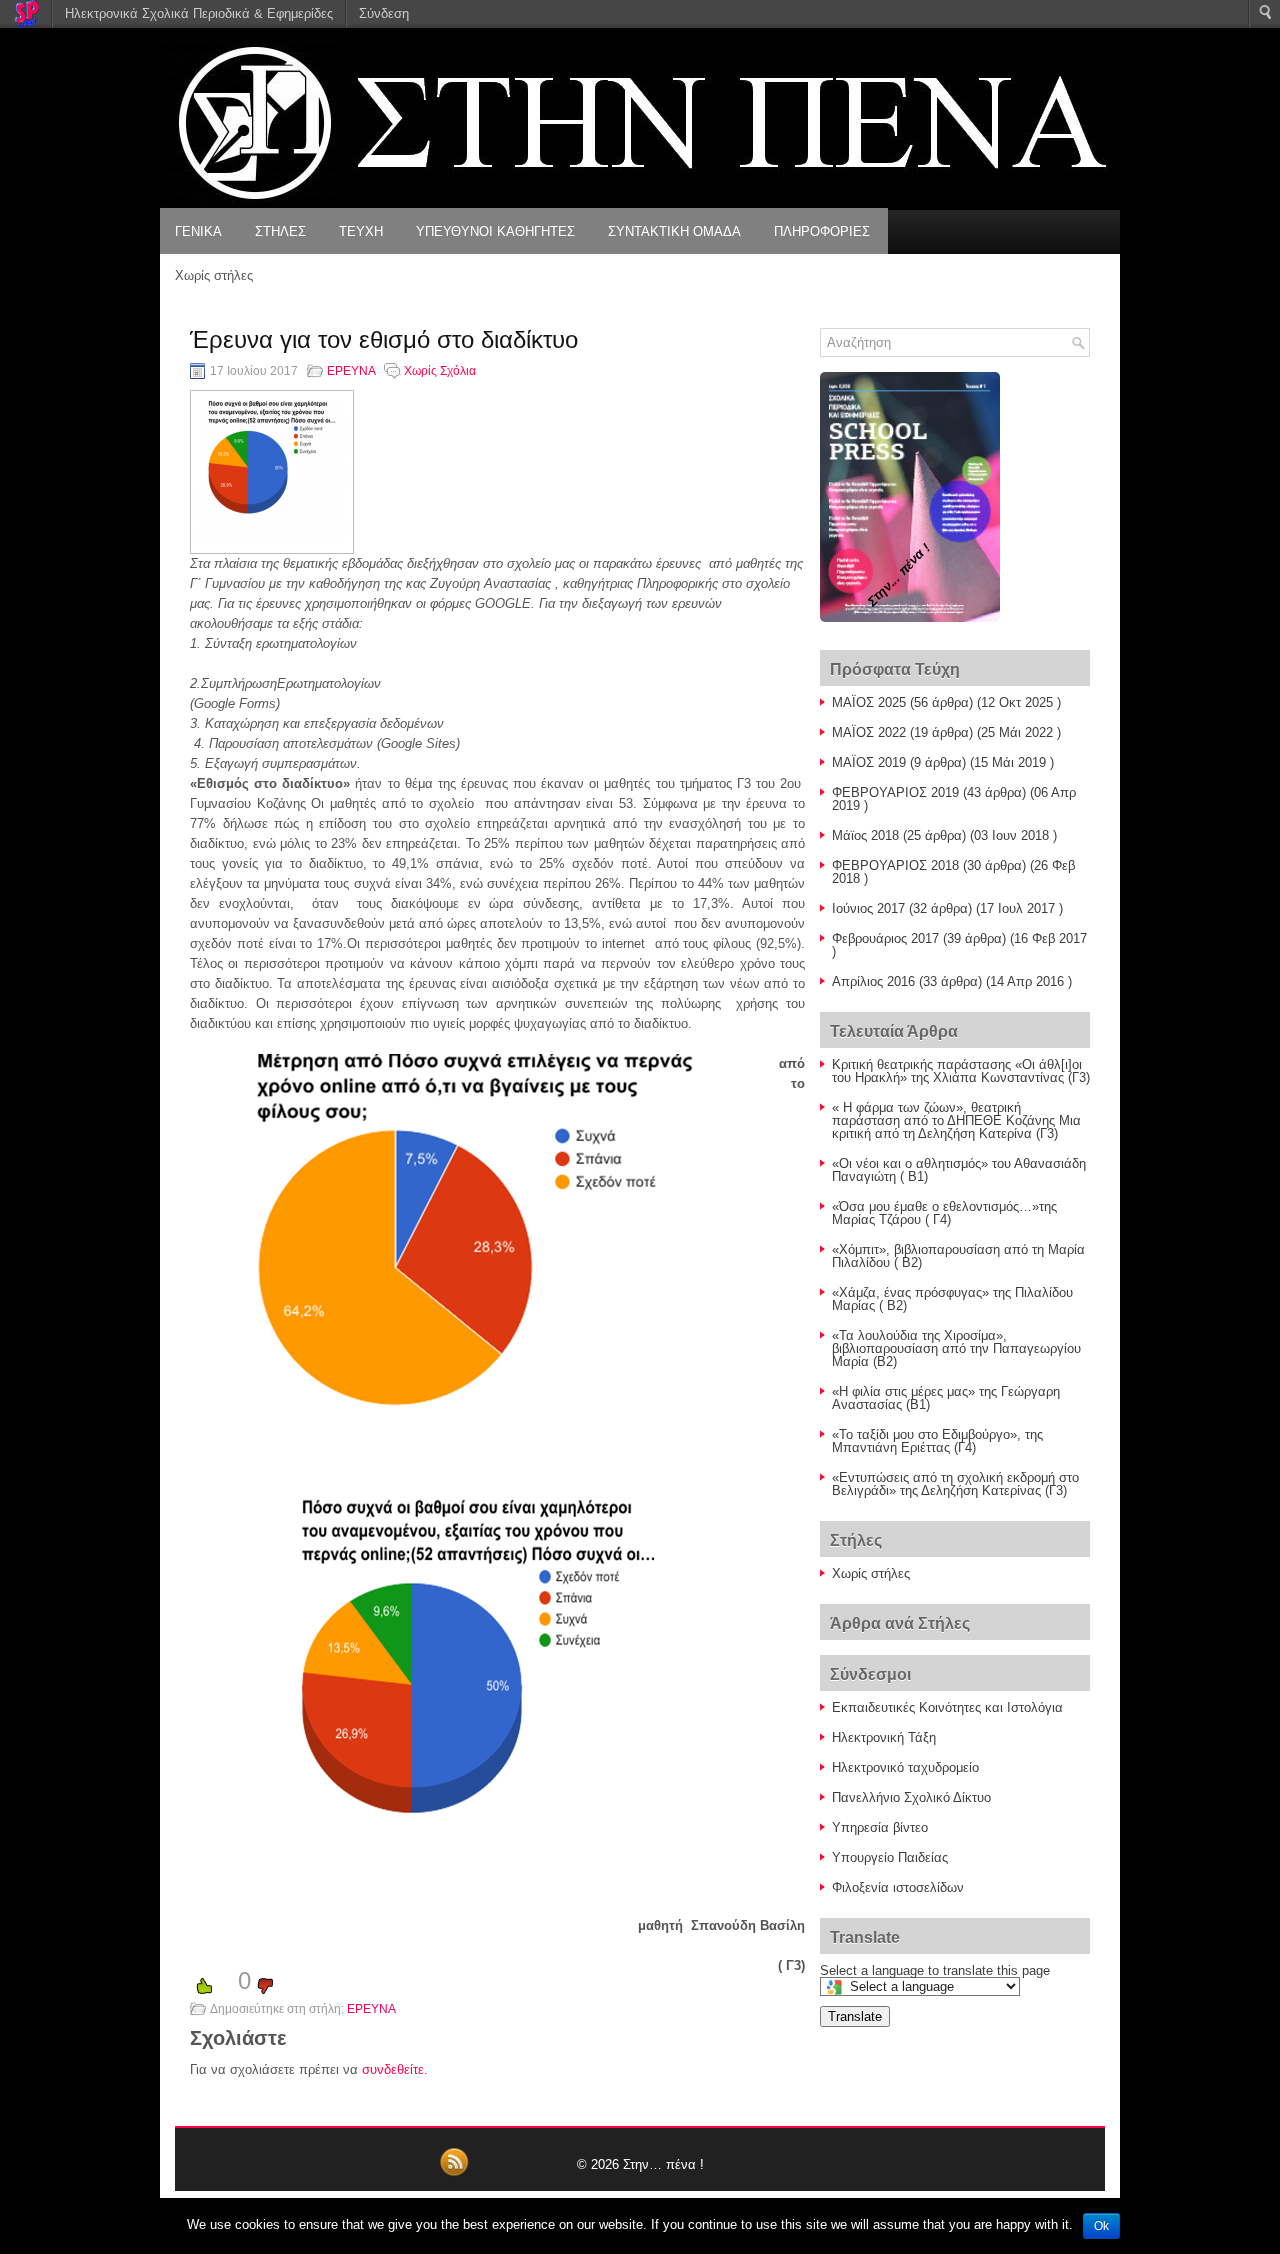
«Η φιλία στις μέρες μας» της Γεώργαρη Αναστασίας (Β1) (946, 1398)
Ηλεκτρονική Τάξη (884, 1737)
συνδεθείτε (393, 2069)
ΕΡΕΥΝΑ (351, 371)
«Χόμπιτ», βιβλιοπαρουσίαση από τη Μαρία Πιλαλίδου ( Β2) (958, 1256)
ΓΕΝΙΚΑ (198, 231)
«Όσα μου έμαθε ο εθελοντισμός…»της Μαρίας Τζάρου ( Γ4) (944, 1213)
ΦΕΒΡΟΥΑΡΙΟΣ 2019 (895, 792)
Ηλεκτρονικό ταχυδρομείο (905, 1767)
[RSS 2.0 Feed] (454, 2173)
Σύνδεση (384, 13)
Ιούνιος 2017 (868, 908)
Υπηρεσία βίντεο (880, 1827)
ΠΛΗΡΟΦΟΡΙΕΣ (822, 231)
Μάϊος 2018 (865, 835)
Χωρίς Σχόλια (440, 371)
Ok (1101, 2226)
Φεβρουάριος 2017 (885, 938)
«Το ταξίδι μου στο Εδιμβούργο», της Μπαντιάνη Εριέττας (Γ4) (937, 1441)
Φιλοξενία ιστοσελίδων (898, 1887)
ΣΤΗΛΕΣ (280, 231)
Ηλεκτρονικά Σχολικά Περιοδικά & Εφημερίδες (199, 13)
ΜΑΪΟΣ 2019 (869, 762)
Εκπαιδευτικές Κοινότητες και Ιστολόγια (947, 1707)
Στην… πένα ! (663, 2164)
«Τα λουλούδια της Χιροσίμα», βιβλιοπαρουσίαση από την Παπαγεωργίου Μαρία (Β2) (956, 1348)
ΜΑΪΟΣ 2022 (869, 732)
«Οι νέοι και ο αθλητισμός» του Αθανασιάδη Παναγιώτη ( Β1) (959, 1170)
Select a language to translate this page (935, 1970)
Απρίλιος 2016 (873, 981)
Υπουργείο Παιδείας (890, 1857)
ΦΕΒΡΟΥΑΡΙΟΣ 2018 (895, 865)
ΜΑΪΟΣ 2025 (869, 702)
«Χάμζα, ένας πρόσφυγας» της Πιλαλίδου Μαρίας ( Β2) (952, 1299)
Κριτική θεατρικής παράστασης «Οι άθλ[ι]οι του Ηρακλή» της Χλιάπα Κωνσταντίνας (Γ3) (961, 1071)
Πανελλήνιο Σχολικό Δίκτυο (911, 1797)
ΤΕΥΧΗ (361, 231)
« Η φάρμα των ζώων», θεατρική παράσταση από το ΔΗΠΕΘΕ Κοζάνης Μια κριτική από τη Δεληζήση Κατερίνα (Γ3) (956, 1120)
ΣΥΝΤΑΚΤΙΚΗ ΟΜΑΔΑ (674, 231)
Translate (855, 2016)
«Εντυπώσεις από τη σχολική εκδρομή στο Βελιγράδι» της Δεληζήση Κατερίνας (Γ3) (955, 1484)
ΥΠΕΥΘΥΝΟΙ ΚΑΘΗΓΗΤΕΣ (495, 231)
